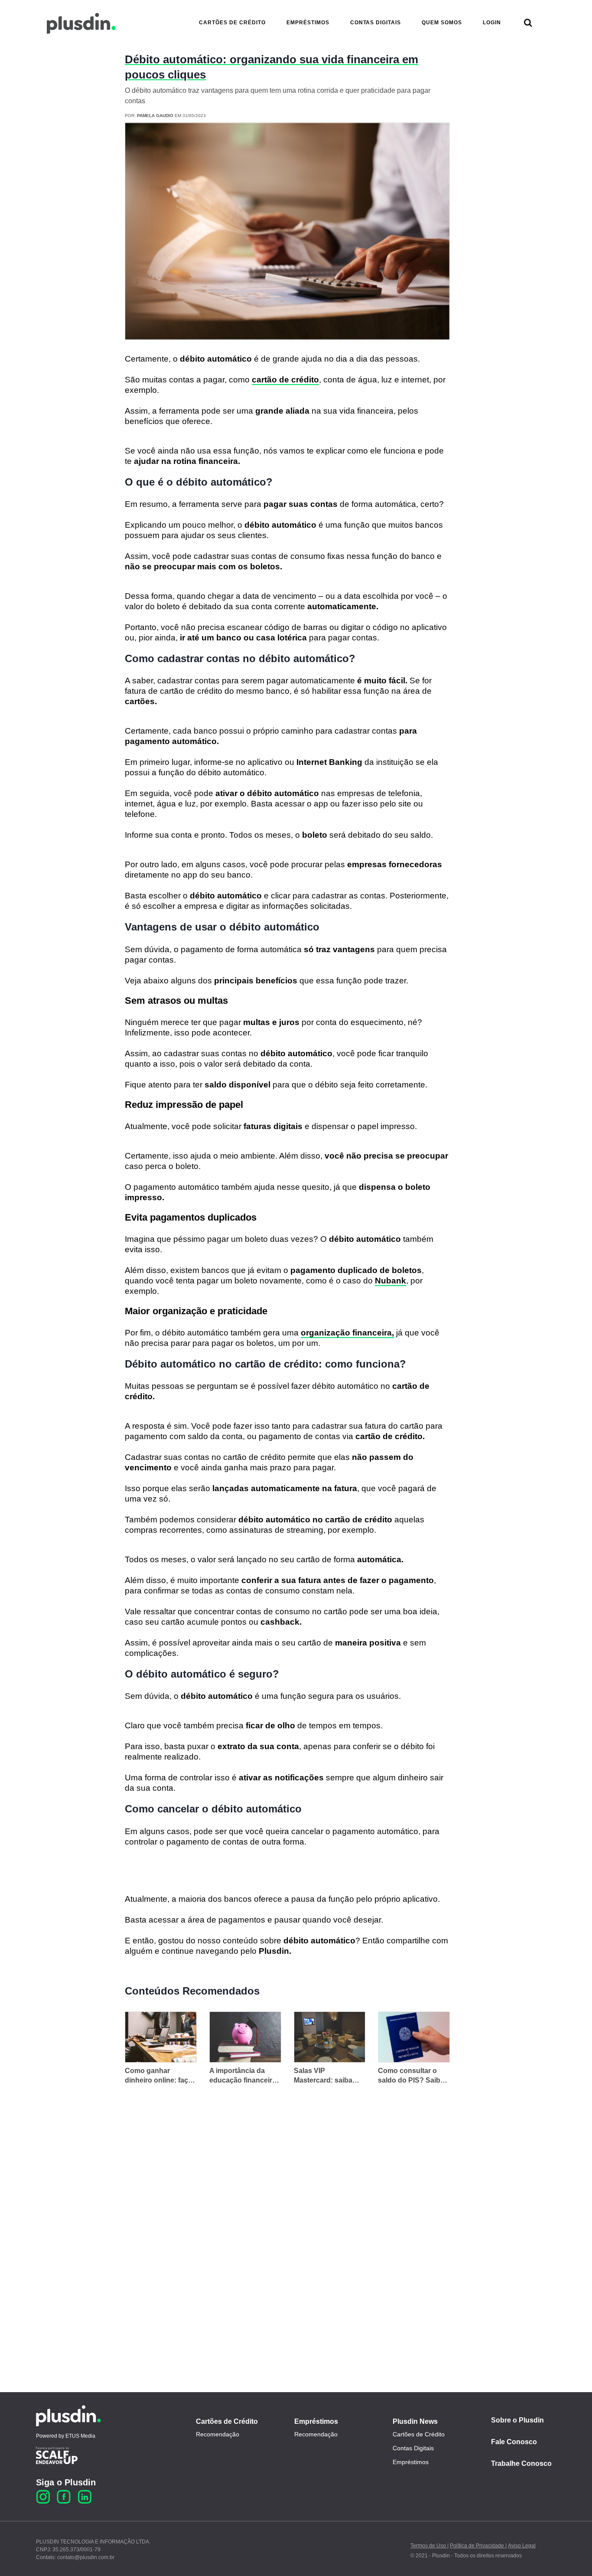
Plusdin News (415, 2421)
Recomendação (218, 2434)
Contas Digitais (413, 2448)
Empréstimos (316, 2421)
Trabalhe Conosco (521, 2463)
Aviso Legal (522, 2546)
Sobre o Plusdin (517, 2420)
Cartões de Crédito (227, 2421)
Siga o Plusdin (66, 2482)
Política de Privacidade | (478, 2546)
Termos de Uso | (429, 2546)
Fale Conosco (514, 2442)
